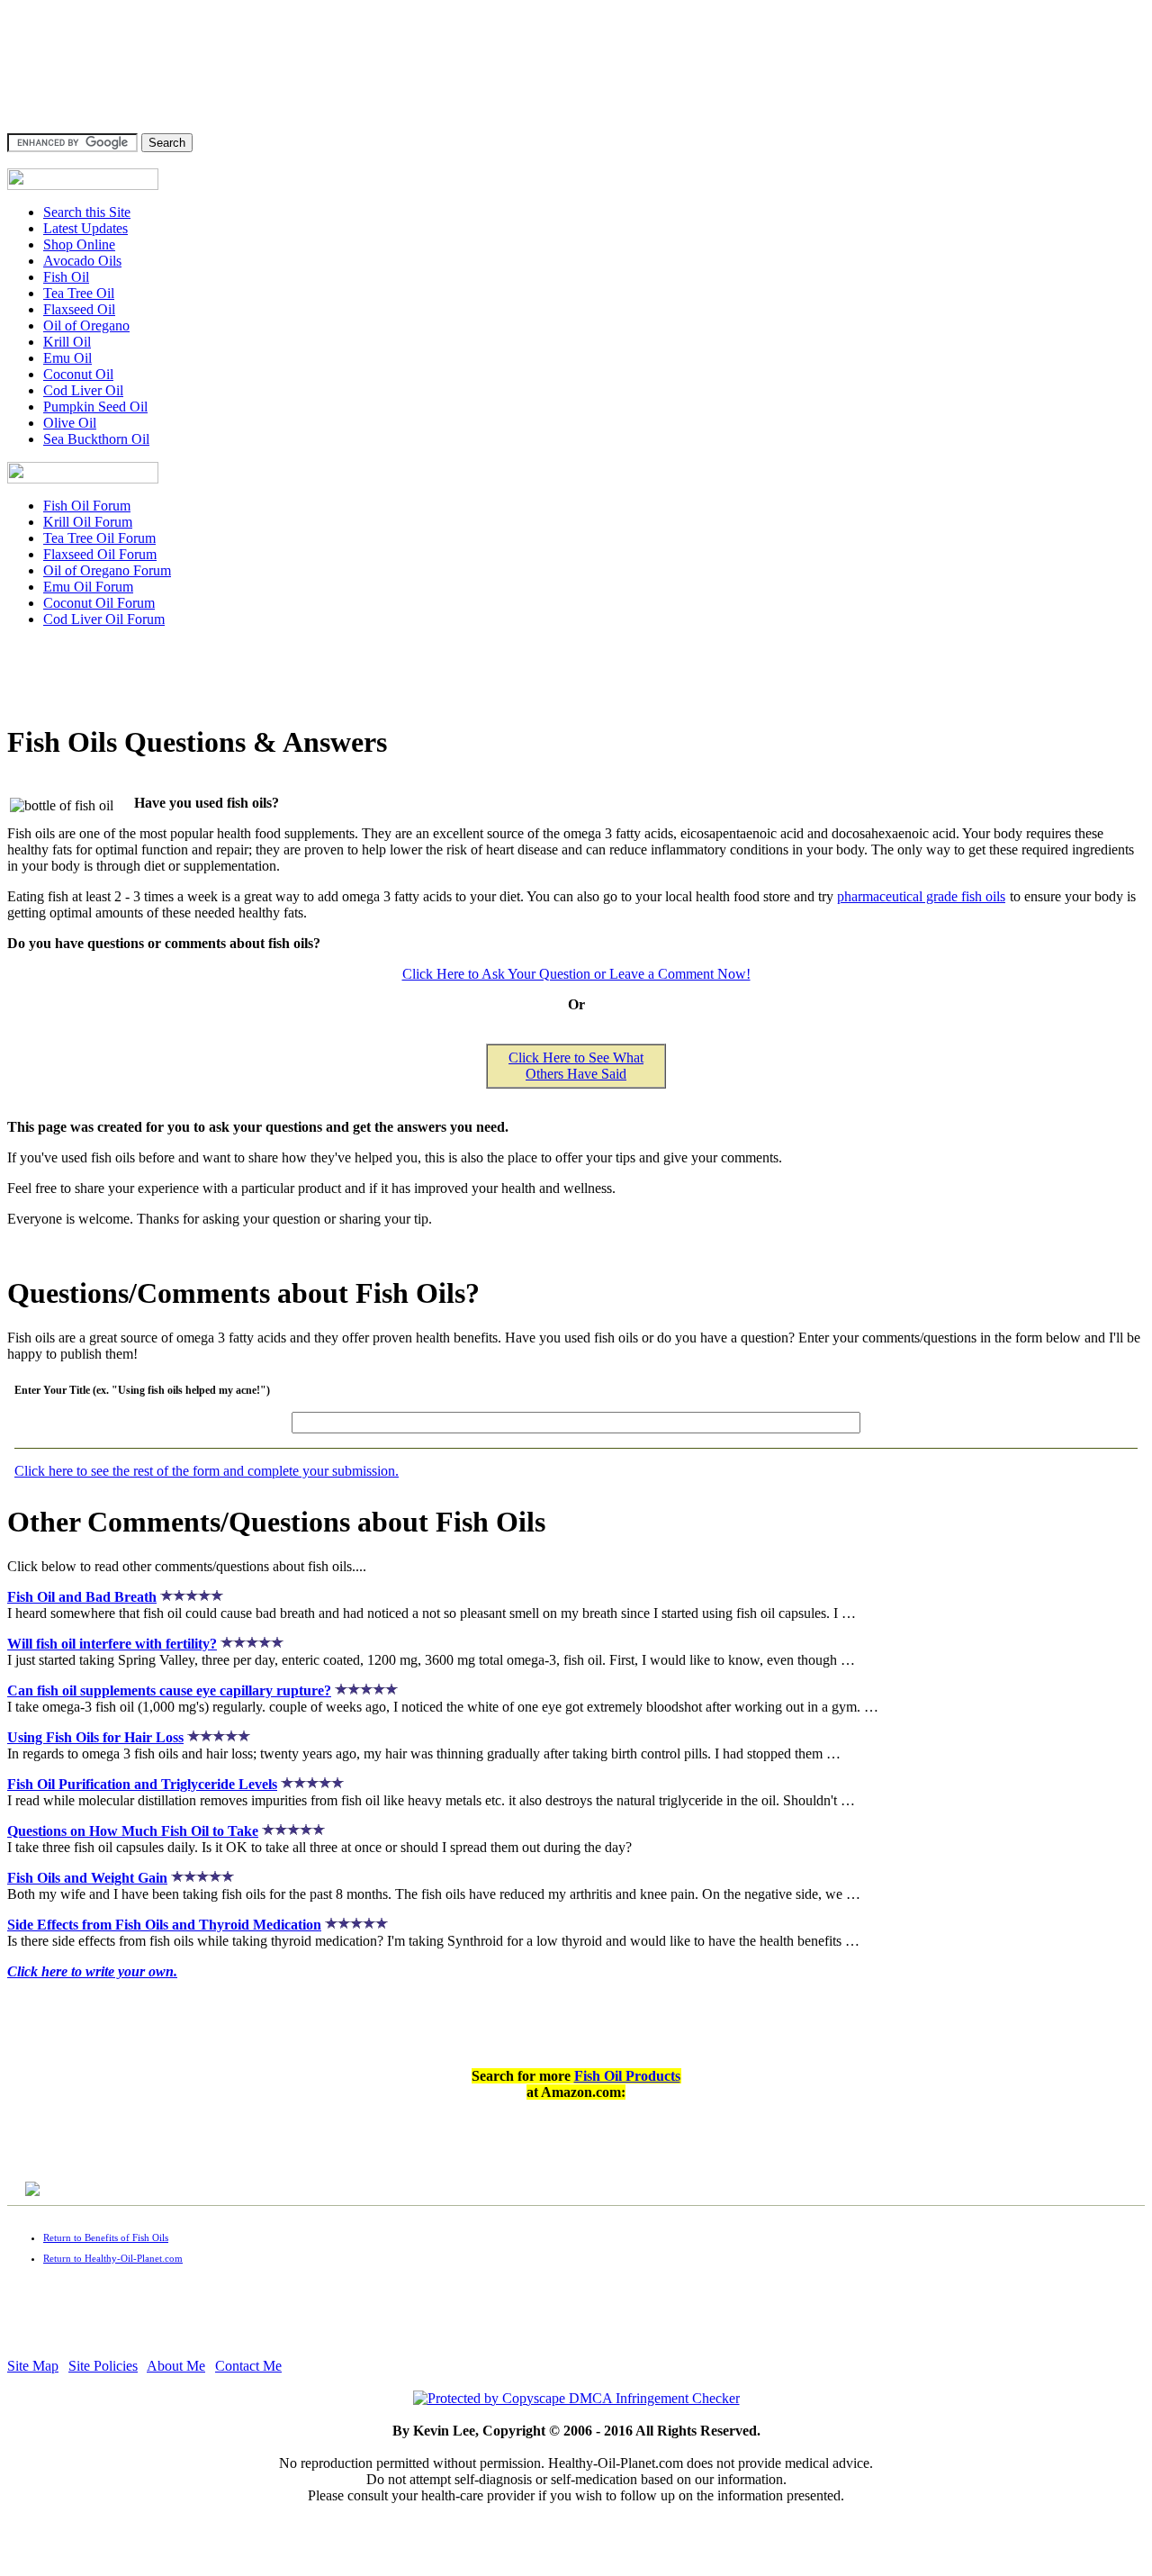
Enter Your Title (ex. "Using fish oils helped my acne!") (142, 1390)
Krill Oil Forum (88, 522)
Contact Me (248, 2366)
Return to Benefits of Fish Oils (106, 2237)
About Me (176, 2366)
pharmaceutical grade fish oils (921, 896)
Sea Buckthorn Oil (96, 439)
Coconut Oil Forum (99, 603)
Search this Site (87, 212)
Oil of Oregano (86, 325)
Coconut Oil (78, 374)
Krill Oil (67, 342)
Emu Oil (67, 358)
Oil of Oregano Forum (107, 570)
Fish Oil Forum (87, 506)
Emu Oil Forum (88, 587)
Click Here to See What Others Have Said (576, 1066)
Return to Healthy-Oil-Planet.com (113, 2258)
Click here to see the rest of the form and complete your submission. (207, 1471)
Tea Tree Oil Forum (99, 538)
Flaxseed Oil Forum (100, 554)
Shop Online (79, 244)
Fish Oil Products (627, 2076)
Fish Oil (66, 277)
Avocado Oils (82, 261)
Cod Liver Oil (83, 390)
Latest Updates (85, 228)
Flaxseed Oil (79, 309)
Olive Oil (70, 423)
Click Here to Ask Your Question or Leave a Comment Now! (576, 974)
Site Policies (103, 2366)
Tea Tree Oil (79, 293)
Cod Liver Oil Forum (104, 619)
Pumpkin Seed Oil (95, 407)
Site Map (33, 2366)
